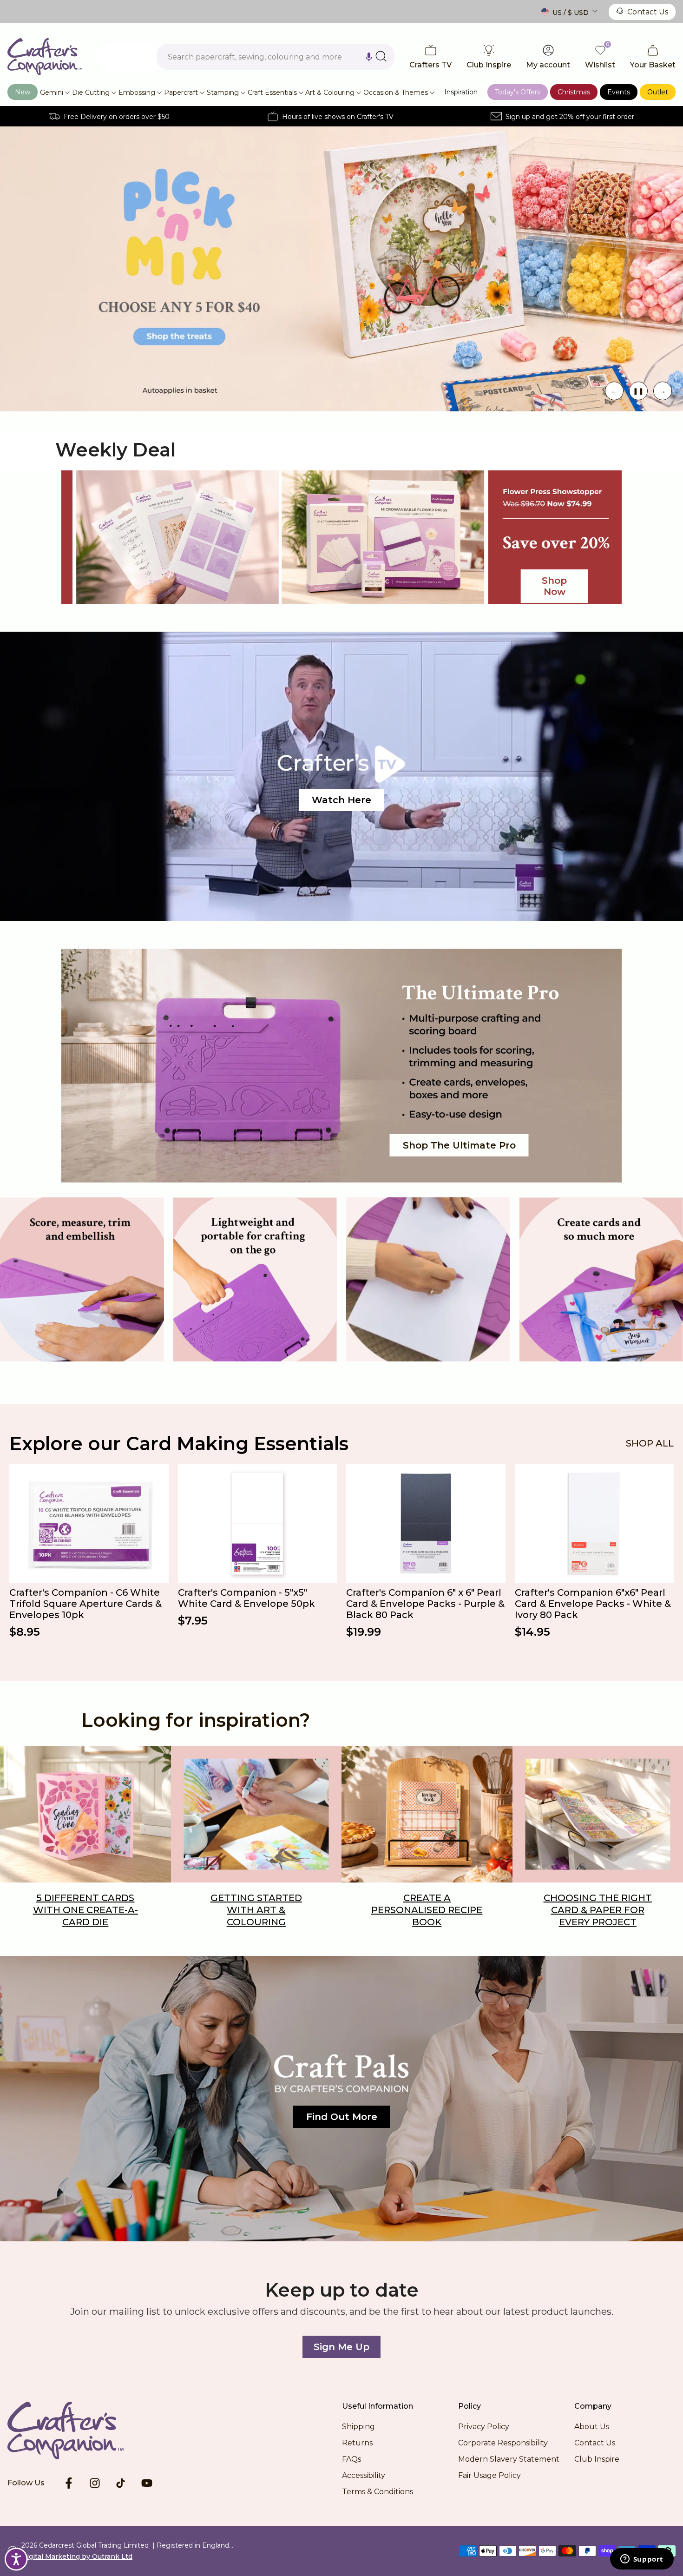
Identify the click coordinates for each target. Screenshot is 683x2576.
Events (619, 92)
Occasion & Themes (396, 92)
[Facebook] (69, 2483)
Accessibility (364, 2475)
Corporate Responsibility (503, 2443)
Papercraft (181, 92)
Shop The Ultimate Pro (459, 1145)
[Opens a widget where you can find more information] (642, 2560)
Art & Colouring (330, 92)
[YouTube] (147, 2483)
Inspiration (461, 92)
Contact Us (648, 12)
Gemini (52, 92)
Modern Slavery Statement (509, 2459)
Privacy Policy (484, 2427)
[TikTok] (121, 2483)
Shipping (358, 2427)
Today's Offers (518, 92)
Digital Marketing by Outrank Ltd (77, 2556)
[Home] (80, 2431)
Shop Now (540, 269)
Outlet (658, 92)
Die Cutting (91, 92)
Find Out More (342, 2117)
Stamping (223, 92)
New (23, 92)
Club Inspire (597, 2459)
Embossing (137, 92)
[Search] (381, 56)
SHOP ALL (650, 1443)
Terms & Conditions (378, 2492)
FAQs (351, 2459)
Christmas (574, 92)
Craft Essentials (272, 92)
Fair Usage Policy (489, 2475)
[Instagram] (95, 2483)
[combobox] (276, 57)
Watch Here (341, 800)
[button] (369, 57)
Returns (357, 2443)
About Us (592, 2427)
